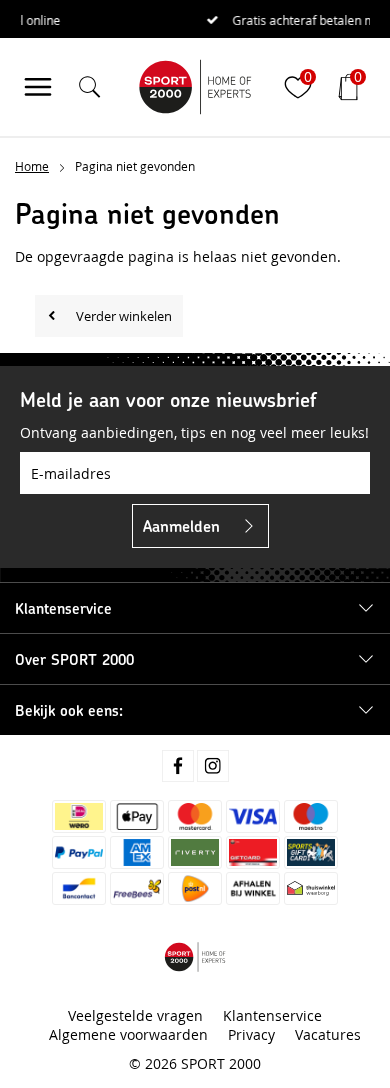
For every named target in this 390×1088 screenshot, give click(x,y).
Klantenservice (272, 1015)
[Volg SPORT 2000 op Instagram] (213, 766)
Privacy (251, 1034)
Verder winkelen (124, 316)
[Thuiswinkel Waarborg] (311, 888)
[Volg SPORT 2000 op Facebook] (178, 766)
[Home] (195, 87)
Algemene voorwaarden (128, 1034)
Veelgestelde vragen (135, 1015)
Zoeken (338, 143)
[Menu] (38, 87)
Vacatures (328, 1034)
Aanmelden (181, 525)
